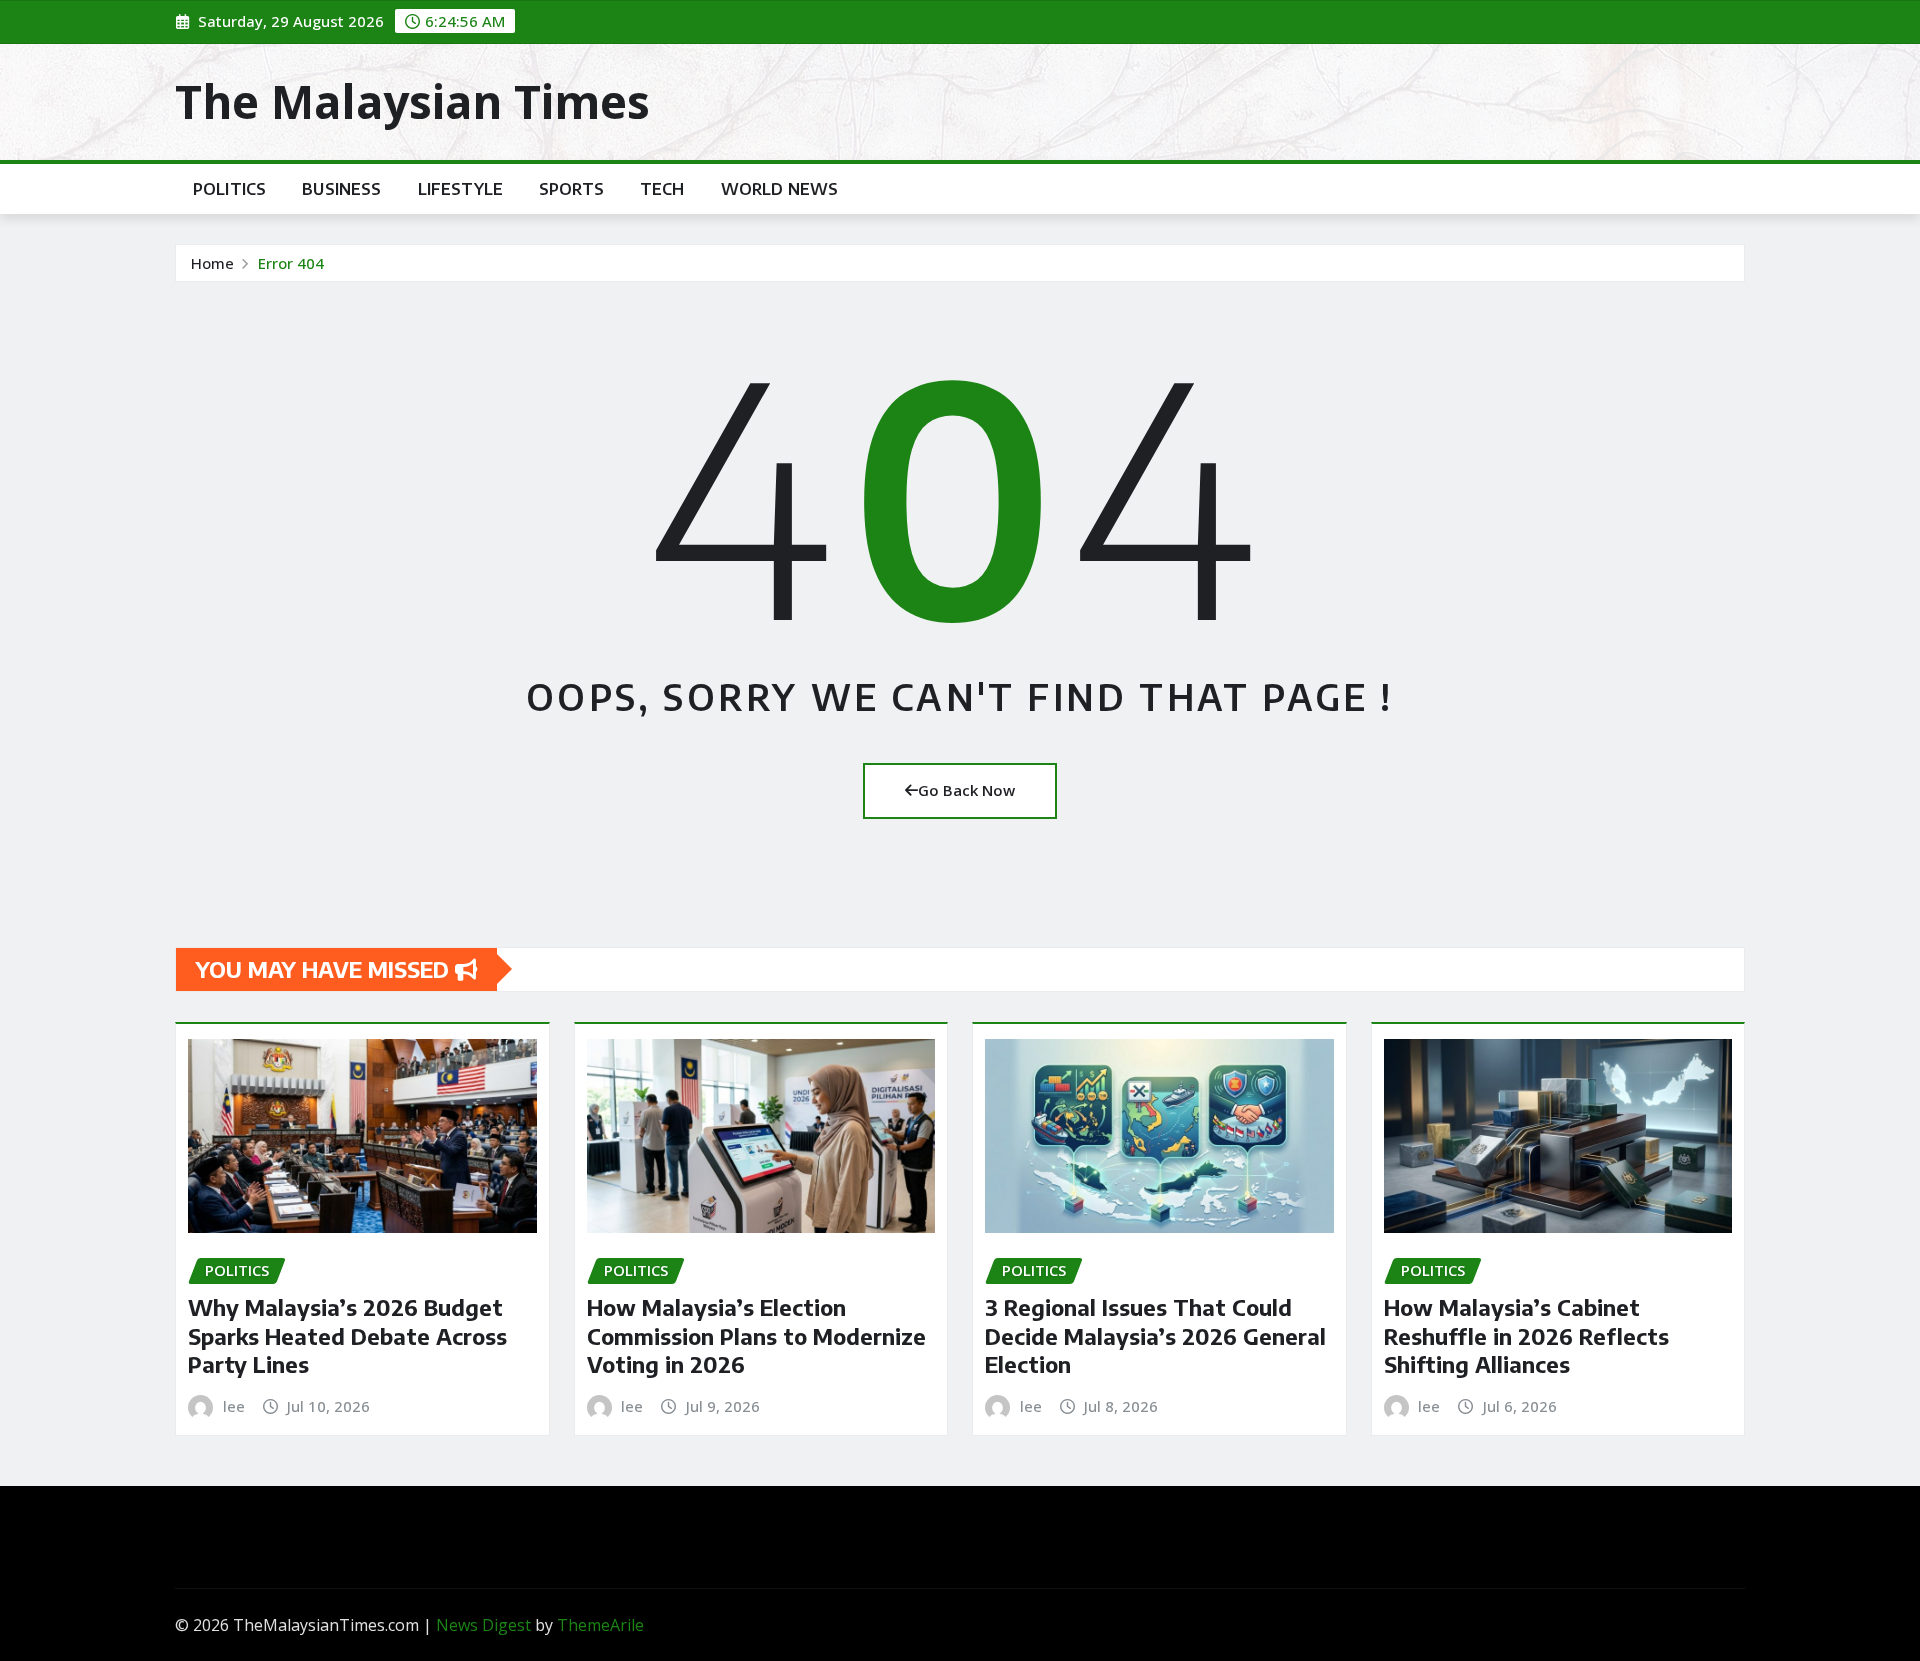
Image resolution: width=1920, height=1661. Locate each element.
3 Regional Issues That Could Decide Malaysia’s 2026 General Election (1155, 1335)
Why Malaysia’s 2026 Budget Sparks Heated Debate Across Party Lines (347, 1335)
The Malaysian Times (412, 101)
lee (234, 1406)
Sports (571, 189)
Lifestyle (460, 189)
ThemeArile (600, 1625)
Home (212, 263)
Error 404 (291, 263)
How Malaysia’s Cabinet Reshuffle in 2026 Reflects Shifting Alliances (1526, 1335)
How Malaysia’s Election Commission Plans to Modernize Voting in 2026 (756, 1335)
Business (341, 189)
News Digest (483, 1625)
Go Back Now (966, 790)
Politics (229, 189)
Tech (662, 189)
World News (780, 189)
